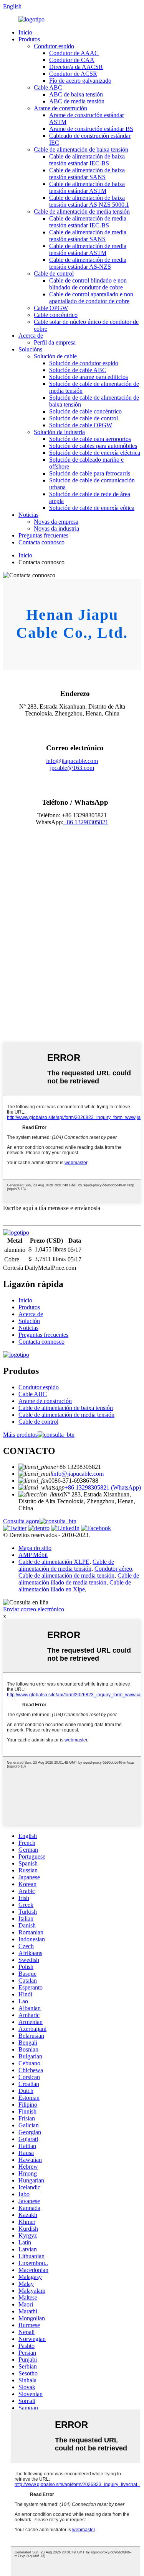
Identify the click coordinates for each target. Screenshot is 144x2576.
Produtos (29, 39)
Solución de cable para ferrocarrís (90, 473)
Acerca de (31, 336)
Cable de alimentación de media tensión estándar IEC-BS (88, 222)
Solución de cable (55, 356)
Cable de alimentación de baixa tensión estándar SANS (87, 174)
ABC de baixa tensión (76, 94)
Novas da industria (56, 528)
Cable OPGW (51, 308)
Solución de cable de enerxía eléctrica (95, 453)
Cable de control (54, 274)
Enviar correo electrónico (34, 1609)
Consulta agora (21, 1521)
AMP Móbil (33, 1555)
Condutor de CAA (72, 60)
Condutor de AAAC (74, 53)
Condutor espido (54, 46)
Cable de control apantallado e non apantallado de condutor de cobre (91, 298)
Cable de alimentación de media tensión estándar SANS (88, 236)
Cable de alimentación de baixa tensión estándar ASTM (87, 187)
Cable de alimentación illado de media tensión (79, 1579)
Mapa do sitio (35, 1548)
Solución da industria (59, 432)
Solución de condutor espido (84, 363)
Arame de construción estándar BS (91, 129)
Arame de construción (60, 108)
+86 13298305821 (86, 822)
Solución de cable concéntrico (85, 411)
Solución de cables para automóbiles (93, 446)
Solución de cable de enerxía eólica (92, 508)
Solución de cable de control (84, 418)
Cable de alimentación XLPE (54, 1562)
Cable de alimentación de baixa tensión (81, 149)
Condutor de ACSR (73, 74)
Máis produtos (20, 1435)
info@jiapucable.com (72, 761)
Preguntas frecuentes (43, 535)
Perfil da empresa (55, 342)
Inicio (25, 32)
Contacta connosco (41, 542)
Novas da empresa (56, 522)
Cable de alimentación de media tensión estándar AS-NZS (88, 263)
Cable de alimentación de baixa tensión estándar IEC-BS (87, 160)
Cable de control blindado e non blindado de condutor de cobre (88, 284)
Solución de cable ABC (78, 370)
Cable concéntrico (56, 315)
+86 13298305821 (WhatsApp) (103, 1487)
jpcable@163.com (72, 768)
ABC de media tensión (77, 101)
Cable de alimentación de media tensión (82, 212)
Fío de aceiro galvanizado (80, 81)
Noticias (28, 515)
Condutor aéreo (113, 1569)
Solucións (30, 349)
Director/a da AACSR (76, 67)
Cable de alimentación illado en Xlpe (75, 1586)
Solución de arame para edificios (89, 377)
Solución (29, 1321)
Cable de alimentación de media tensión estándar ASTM (88, 249)
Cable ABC (48, 87)
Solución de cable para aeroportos (90, 439)
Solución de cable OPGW (81, 425)
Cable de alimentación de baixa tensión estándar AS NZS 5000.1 (89, 201)
